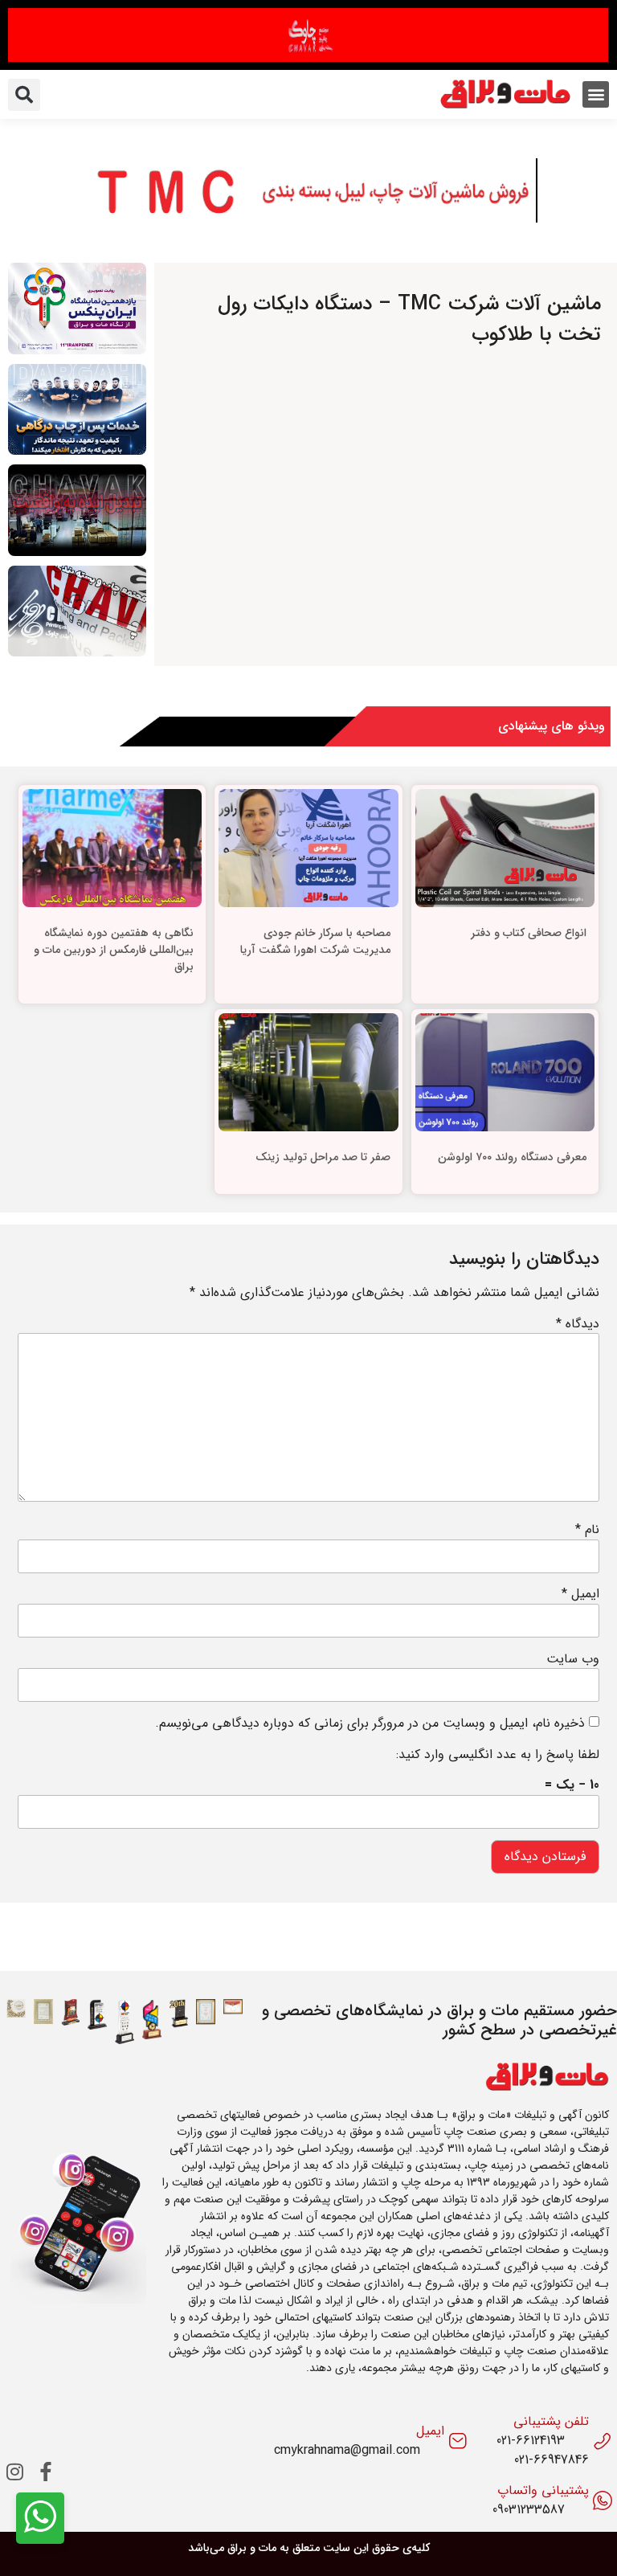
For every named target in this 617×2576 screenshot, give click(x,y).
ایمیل (580, 1594)
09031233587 (529, 2510)
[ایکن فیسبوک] (46, 2472)
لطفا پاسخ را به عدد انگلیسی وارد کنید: (498, 1755)
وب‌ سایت (573, 1659)
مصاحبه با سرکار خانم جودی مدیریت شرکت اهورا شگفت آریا (315, 941)
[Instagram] (15, 2472)
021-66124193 (531, 2441)
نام (587, 1530)
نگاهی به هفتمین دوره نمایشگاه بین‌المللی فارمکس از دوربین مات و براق (114, 950)
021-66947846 (552, 2460)
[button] (596, 94)
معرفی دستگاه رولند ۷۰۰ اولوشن (512, 1157)
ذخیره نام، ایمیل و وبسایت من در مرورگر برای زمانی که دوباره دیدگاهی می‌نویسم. (370, 1723)
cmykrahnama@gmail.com (347, 2451)
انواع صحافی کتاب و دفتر (529, 933)
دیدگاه (578, 1324)
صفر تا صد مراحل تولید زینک (323, 1157)
